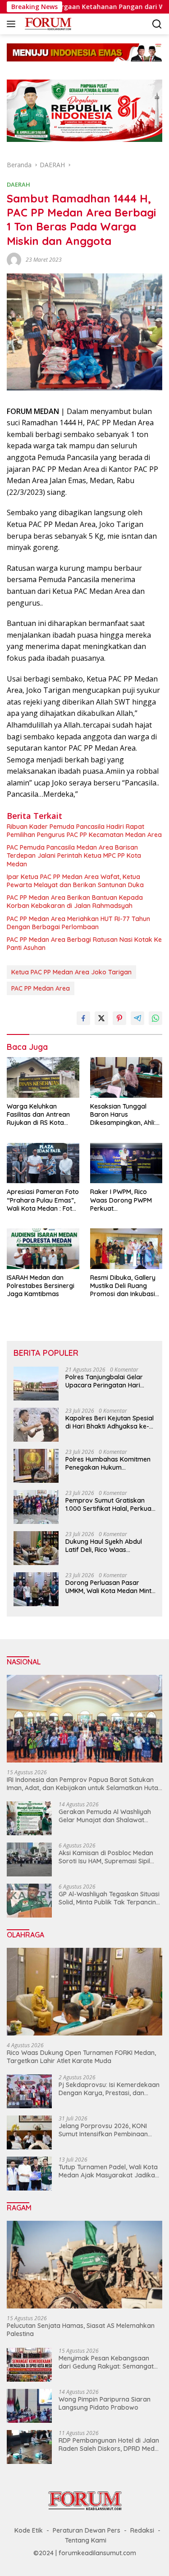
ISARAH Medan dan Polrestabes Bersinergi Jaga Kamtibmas (41, 1286)
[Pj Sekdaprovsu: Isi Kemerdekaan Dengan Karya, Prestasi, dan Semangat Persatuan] (29, 2091)
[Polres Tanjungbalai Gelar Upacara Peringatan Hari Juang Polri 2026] (36, 1384)
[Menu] (13, 24)
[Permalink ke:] (14, 259)
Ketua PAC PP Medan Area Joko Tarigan (71, 972)
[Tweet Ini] (101, 1018)
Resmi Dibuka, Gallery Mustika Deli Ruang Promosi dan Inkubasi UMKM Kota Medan (123, 1286)
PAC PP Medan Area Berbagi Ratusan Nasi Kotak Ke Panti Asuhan (84, 944)
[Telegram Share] (137, 1018)
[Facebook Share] (83, 1018)
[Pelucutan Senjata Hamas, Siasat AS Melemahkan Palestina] (84, 2265)
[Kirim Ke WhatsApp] (155, 1018)
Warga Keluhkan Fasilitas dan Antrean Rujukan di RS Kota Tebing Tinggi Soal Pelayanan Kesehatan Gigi (39, 1115)
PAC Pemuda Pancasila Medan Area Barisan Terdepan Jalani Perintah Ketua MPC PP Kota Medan (74, 856)
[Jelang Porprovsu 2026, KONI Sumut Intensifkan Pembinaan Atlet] (29, 2132)
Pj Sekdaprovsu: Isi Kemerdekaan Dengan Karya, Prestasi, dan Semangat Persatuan (109, 2089)
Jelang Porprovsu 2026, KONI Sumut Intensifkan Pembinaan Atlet (103, 2130)
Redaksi (142, 2530)
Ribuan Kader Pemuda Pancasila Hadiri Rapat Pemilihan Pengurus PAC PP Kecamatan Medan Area (84, 831)
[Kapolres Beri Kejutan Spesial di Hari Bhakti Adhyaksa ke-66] (36, 1425)
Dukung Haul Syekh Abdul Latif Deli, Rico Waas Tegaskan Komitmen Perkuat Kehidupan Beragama (109, 1546)
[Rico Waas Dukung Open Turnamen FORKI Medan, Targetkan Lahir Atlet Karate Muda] (84, 1992)
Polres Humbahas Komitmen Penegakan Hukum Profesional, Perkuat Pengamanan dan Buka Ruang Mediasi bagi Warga (108, 1463)
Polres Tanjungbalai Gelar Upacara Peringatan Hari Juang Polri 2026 (104, 1381)
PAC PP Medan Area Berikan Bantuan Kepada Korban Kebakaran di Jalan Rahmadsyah (75, 902)
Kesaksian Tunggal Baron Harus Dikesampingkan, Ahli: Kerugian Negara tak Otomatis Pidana (123, 1115)
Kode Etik (29, 2530)
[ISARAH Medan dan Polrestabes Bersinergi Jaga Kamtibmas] (43, 1249)
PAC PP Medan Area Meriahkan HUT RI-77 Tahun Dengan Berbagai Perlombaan (78, 923)
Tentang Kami (86, 2540)
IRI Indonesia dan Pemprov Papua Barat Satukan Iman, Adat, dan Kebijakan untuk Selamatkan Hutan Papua (84, 1784)
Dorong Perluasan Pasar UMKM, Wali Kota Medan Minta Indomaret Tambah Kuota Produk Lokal (110, 1587)
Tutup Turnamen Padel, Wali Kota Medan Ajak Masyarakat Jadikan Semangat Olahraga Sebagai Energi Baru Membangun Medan (109, 2171)
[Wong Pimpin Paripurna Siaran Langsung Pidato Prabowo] (29, 2406)
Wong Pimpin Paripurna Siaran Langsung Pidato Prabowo (105, 2403)
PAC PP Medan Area (41, 988)
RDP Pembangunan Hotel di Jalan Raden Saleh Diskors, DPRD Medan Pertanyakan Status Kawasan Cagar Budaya (110, 2444)
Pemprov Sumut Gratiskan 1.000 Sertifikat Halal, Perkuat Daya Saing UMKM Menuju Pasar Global (110, 1504)
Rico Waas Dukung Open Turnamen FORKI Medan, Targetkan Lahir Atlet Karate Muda (81, 2057)
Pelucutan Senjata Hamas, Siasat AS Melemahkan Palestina (81, 2330)
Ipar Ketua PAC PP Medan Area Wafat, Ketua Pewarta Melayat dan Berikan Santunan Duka (75, 881)
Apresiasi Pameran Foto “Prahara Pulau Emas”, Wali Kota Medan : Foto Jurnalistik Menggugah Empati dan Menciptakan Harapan (43, 1200)
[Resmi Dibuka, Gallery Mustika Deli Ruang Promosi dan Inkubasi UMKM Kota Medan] (126, 1249)
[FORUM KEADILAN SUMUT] (47, 24)
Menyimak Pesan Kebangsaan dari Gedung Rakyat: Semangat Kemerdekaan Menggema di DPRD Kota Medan (106, 2362)
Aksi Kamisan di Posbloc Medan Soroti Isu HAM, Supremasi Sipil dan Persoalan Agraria (106, 1857)
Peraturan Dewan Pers (87, 2530)
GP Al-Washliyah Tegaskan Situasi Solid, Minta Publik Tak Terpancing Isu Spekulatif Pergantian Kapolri (109, 1898)
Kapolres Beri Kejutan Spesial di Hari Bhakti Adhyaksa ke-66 (110, 1422)
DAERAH (18, 184)
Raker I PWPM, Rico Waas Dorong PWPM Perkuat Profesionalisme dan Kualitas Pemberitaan (122, 1200)
